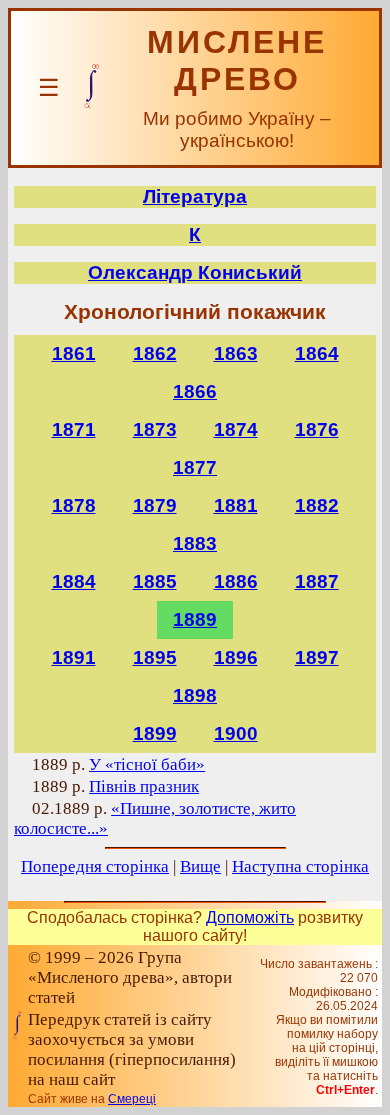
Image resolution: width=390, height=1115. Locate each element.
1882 (317, 505)
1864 (317, 353)
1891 (74, 657)
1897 (317, 657)
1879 (155, 505)
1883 (195, 543)
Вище (200, 866)
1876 (317, 429)
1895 (155, 657)
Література (195, 196)
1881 (236, 505)
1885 (155, 581)
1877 (195, 467)
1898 (195, 695)
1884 (74, 581)
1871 (74, 429)
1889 (195, 619)
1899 (155, 733)
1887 (317, 581)
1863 (236, 353)
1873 (155, 429)
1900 (236, 733)
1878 (74, 505)
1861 (74, 353)
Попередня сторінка (95, 866)
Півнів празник (144, 786)
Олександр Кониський (195, 272)
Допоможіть (250, 917)
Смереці (132, 1099)
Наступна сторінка (300, 866)
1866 (195, 391)
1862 (155, 353)
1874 (236, 429)
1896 (236, 657)
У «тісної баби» (147, 764)
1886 (236, 581)
